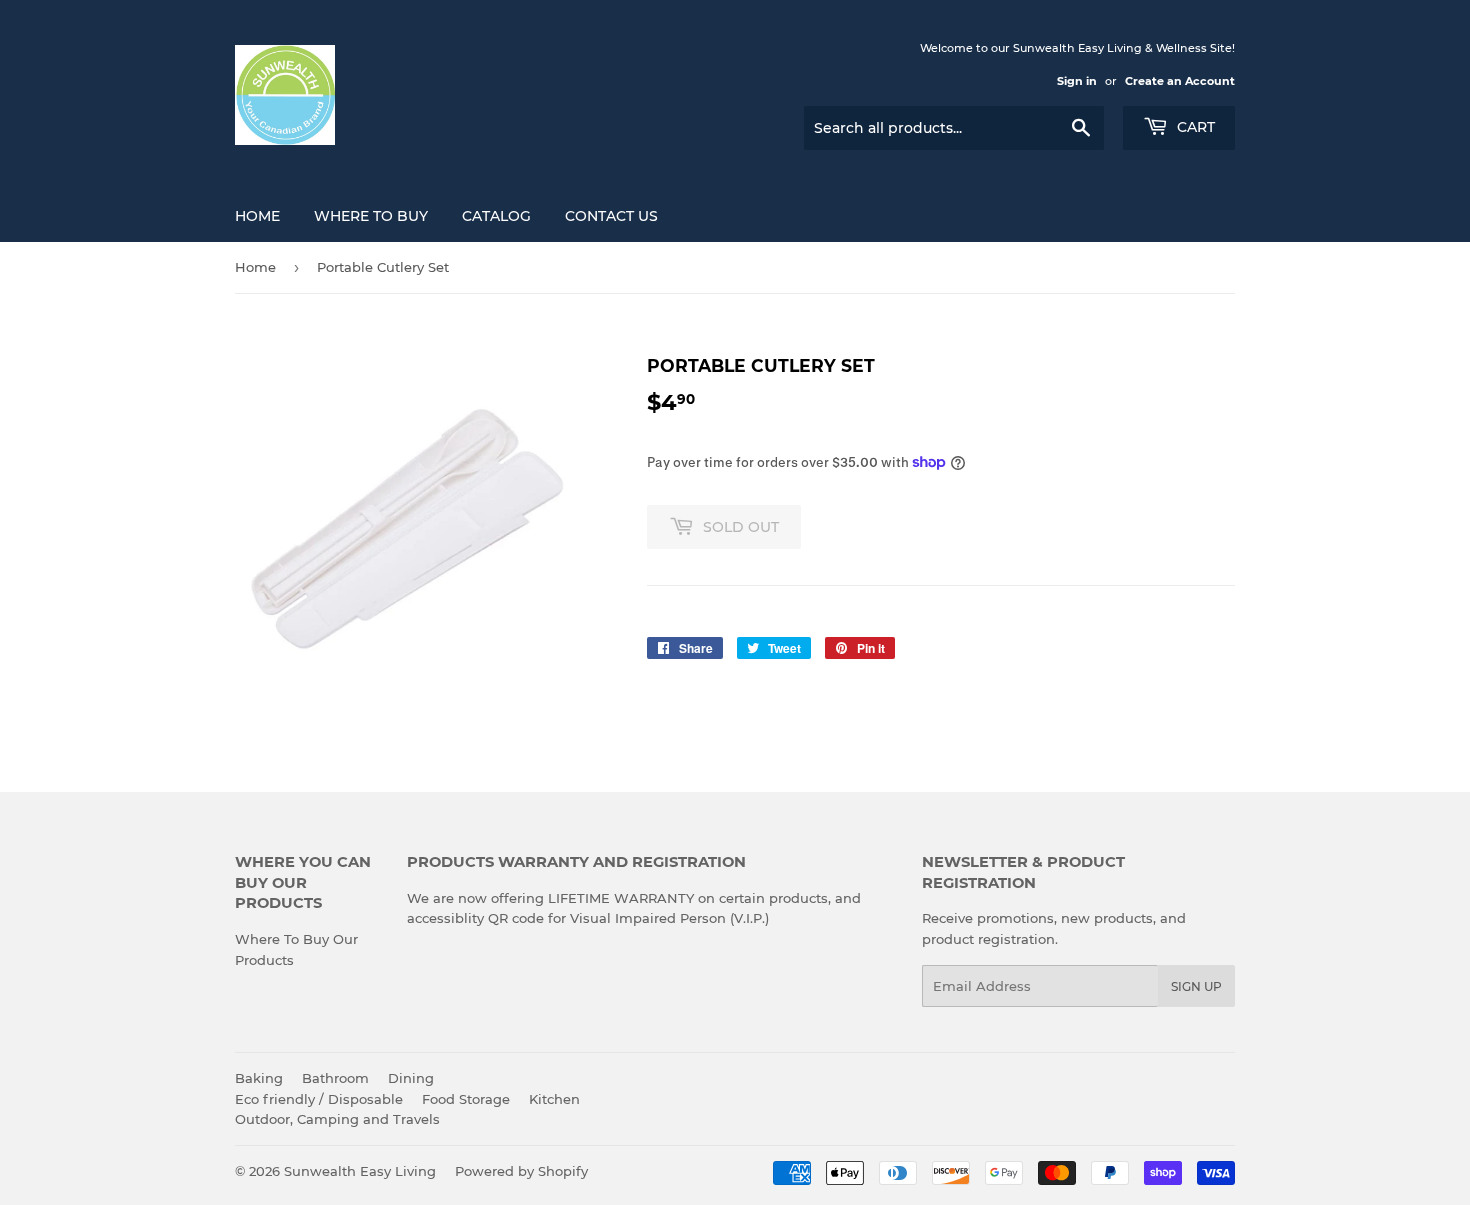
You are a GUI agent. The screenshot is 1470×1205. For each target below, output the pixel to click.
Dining (411, 1078)
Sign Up (1196, 986)
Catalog (496, 216)
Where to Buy (371, 216)
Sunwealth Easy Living (360, 1171)
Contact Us (611, 216)
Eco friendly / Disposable (319, 1099)
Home (257, 216)
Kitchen (554, 1099)
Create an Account (1180, 81)
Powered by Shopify (521, 1171)
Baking (259, 1078)
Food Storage (466, 1099)
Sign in (1077, 81)
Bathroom (335, 1078)
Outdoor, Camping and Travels (337, 1119)
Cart (1194, 127)
